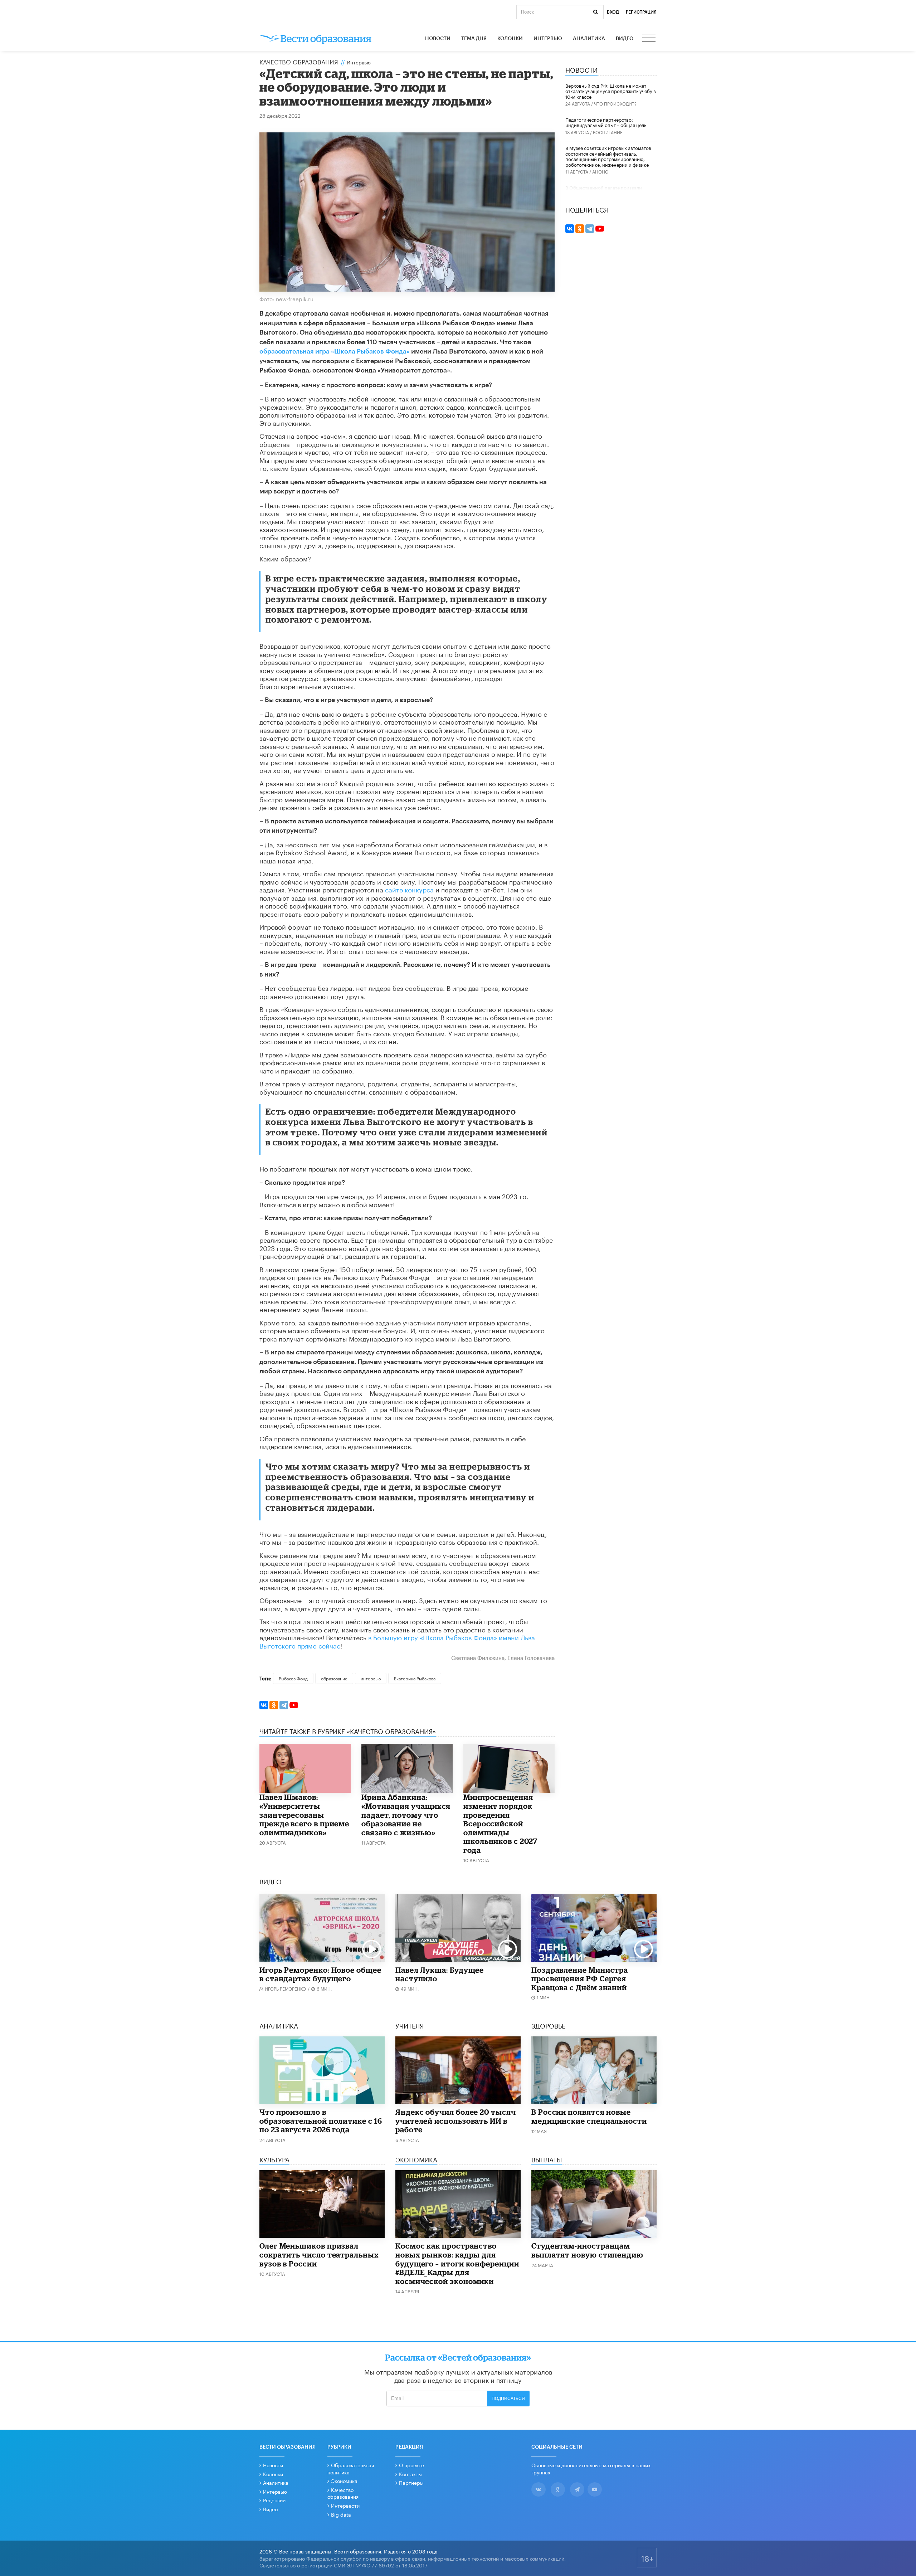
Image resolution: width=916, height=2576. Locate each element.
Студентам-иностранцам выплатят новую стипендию (587, 2250)
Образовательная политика (351, 2468)
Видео (625, 39)
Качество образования (299, 61)
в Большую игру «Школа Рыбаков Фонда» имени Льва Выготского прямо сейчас (397, 1641)
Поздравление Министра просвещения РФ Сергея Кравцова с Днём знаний (580, 1979)
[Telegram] (284, 1705)
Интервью (548, 39)
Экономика (344, 2480)
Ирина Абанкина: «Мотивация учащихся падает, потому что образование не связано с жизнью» (406, 1815)
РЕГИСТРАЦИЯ (641, 12)
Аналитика (589, 39)
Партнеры (411, 2482)
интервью (371, 1678)
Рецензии (274, 2500)
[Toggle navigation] (649, 39)
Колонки (510, 39)
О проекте (411, 2465)
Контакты (410, 2474)
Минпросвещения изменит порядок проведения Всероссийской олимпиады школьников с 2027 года (500, 1823)
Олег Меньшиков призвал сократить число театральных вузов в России (319, 2254)
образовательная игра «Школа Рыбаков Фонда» (335, 351)
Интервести (345, 2505)
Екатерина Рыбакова (415, 1678)
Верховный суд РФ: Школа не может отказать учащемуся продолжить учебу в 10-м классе (611, 91)
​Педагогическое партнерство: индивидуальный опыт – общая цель (606, 122)
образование (334, 1678)
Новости (438, 39)
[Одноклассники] (274, 1705)
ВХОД (613, 12)
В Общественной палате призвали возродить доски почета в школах (604, 190)
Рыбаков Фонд (293, 1678)
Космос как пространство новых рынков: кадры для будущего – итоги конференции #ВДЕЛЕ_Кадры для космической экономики (457, 2263)
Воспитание (608, 132)
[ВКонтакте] (264, 1705)
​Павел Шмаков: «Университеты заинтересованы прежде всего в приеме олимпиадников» (304, 1815)
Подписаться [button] (508, 2399)
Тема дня (474, 39)
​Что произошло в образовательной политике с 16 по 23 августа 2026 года (321, 2121)
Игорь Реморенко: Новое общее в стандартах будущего (320, 1974)
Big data (341, 2514)
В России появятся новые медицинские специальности (589, 2116)
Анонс (600, 171)
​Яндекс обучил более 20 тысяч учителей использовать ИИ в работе (456, 2121)
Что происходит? (615, 103)
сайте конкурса (409, 889)
